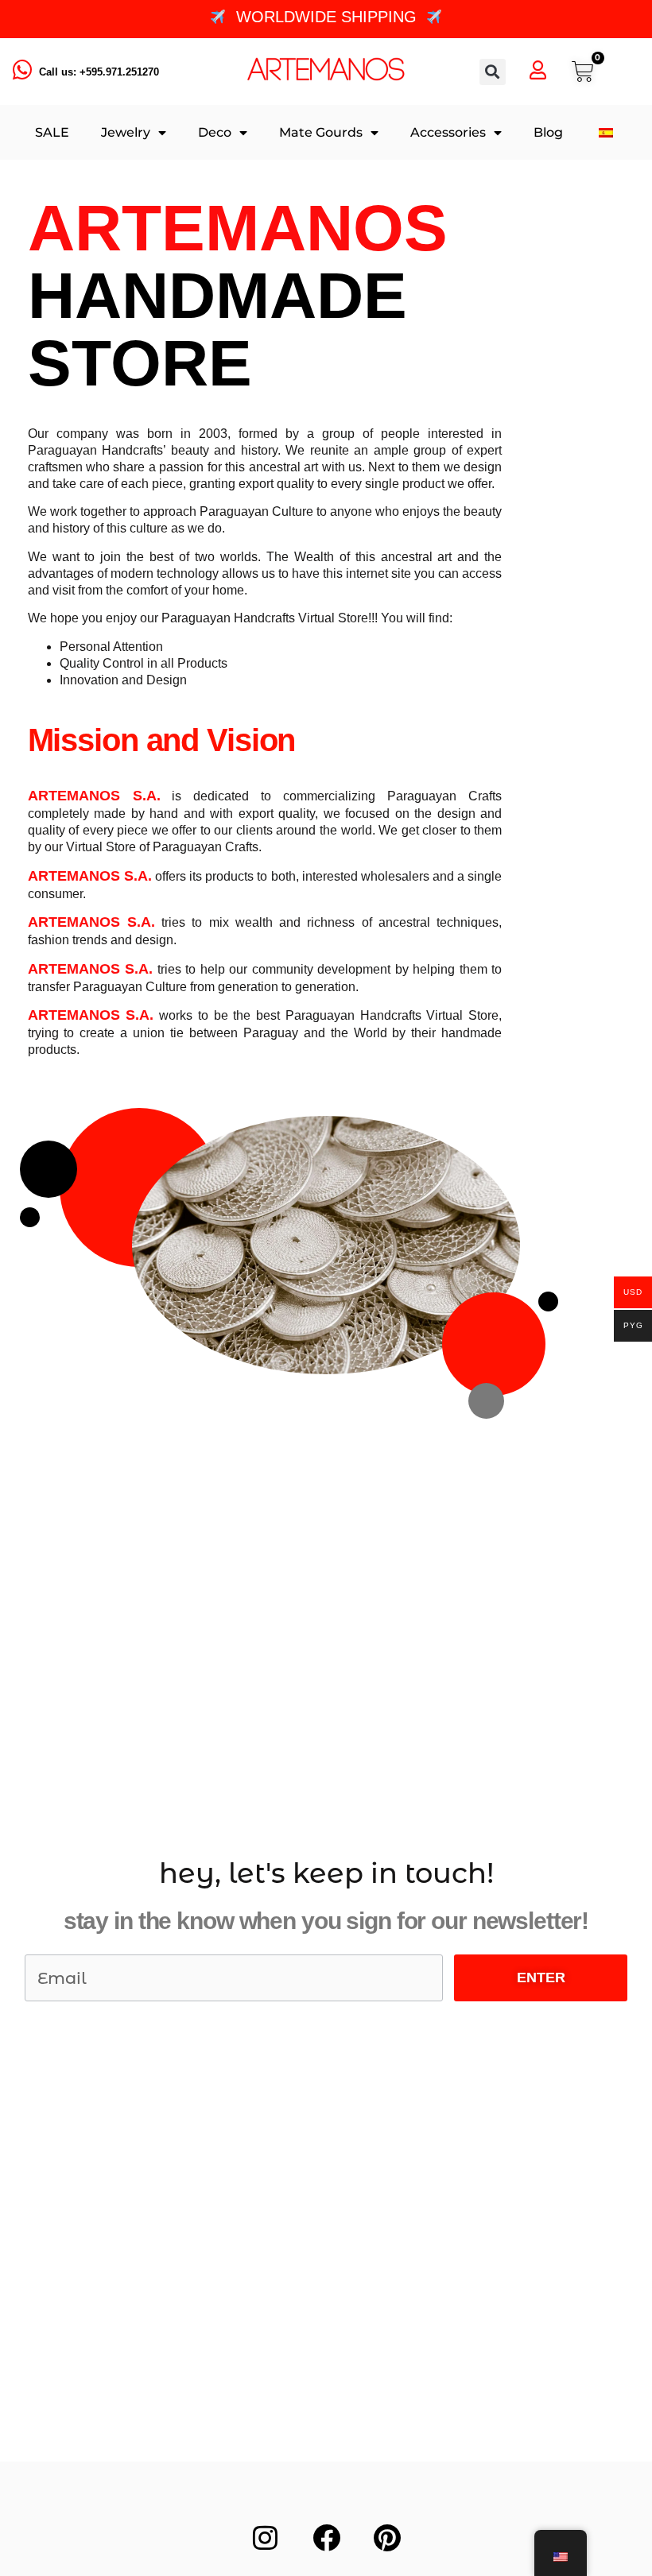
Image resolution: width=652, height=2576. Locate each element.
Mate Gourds (321, 132)
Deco (215, 132)
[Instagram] (265, 2537)
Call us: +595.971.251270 (99, 72)
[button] (493, 72)
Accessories (448, 132)
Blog (548, 132)
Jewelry (126, 132)
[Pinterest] (387, 2537)
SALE (52, 132)
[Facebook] (326, 2537)
